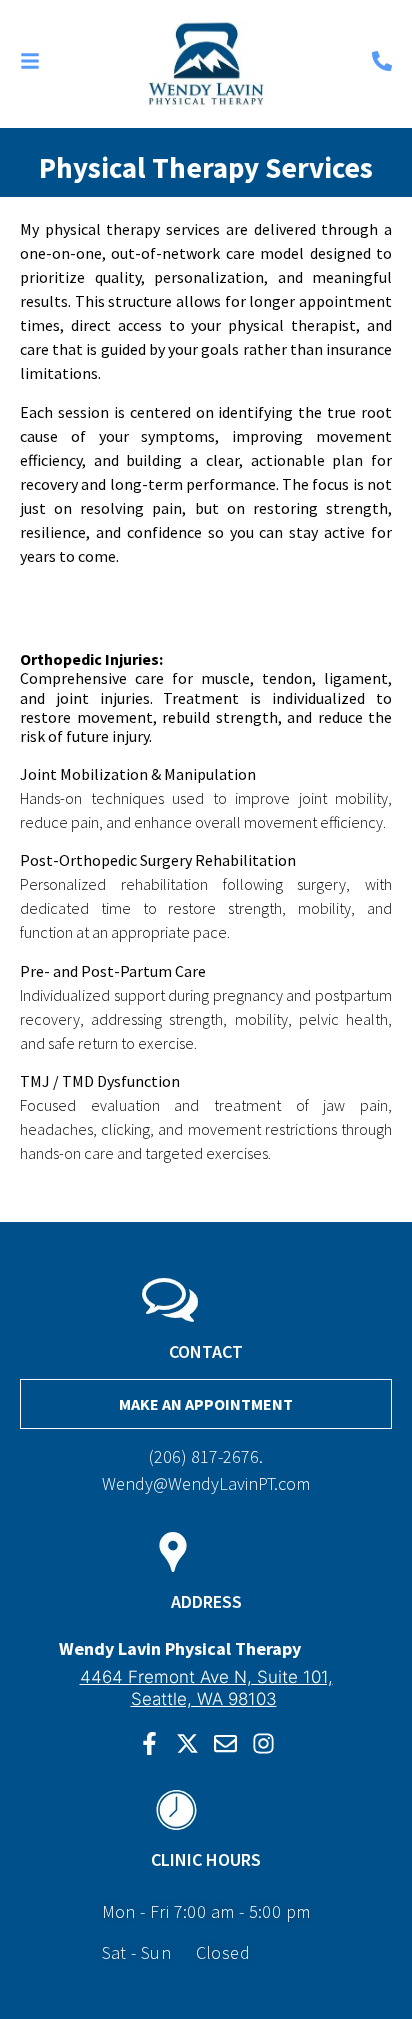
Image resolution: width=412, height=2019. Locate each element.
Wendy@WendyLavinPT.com (206, 1483)
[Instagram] (263, 1743)
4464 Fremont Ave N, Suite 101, (206, 1677)
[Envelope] (225, 1743)
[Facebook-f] (149, 1743)
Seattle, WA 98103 (204, 1699)
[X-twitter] (187, 1743)
